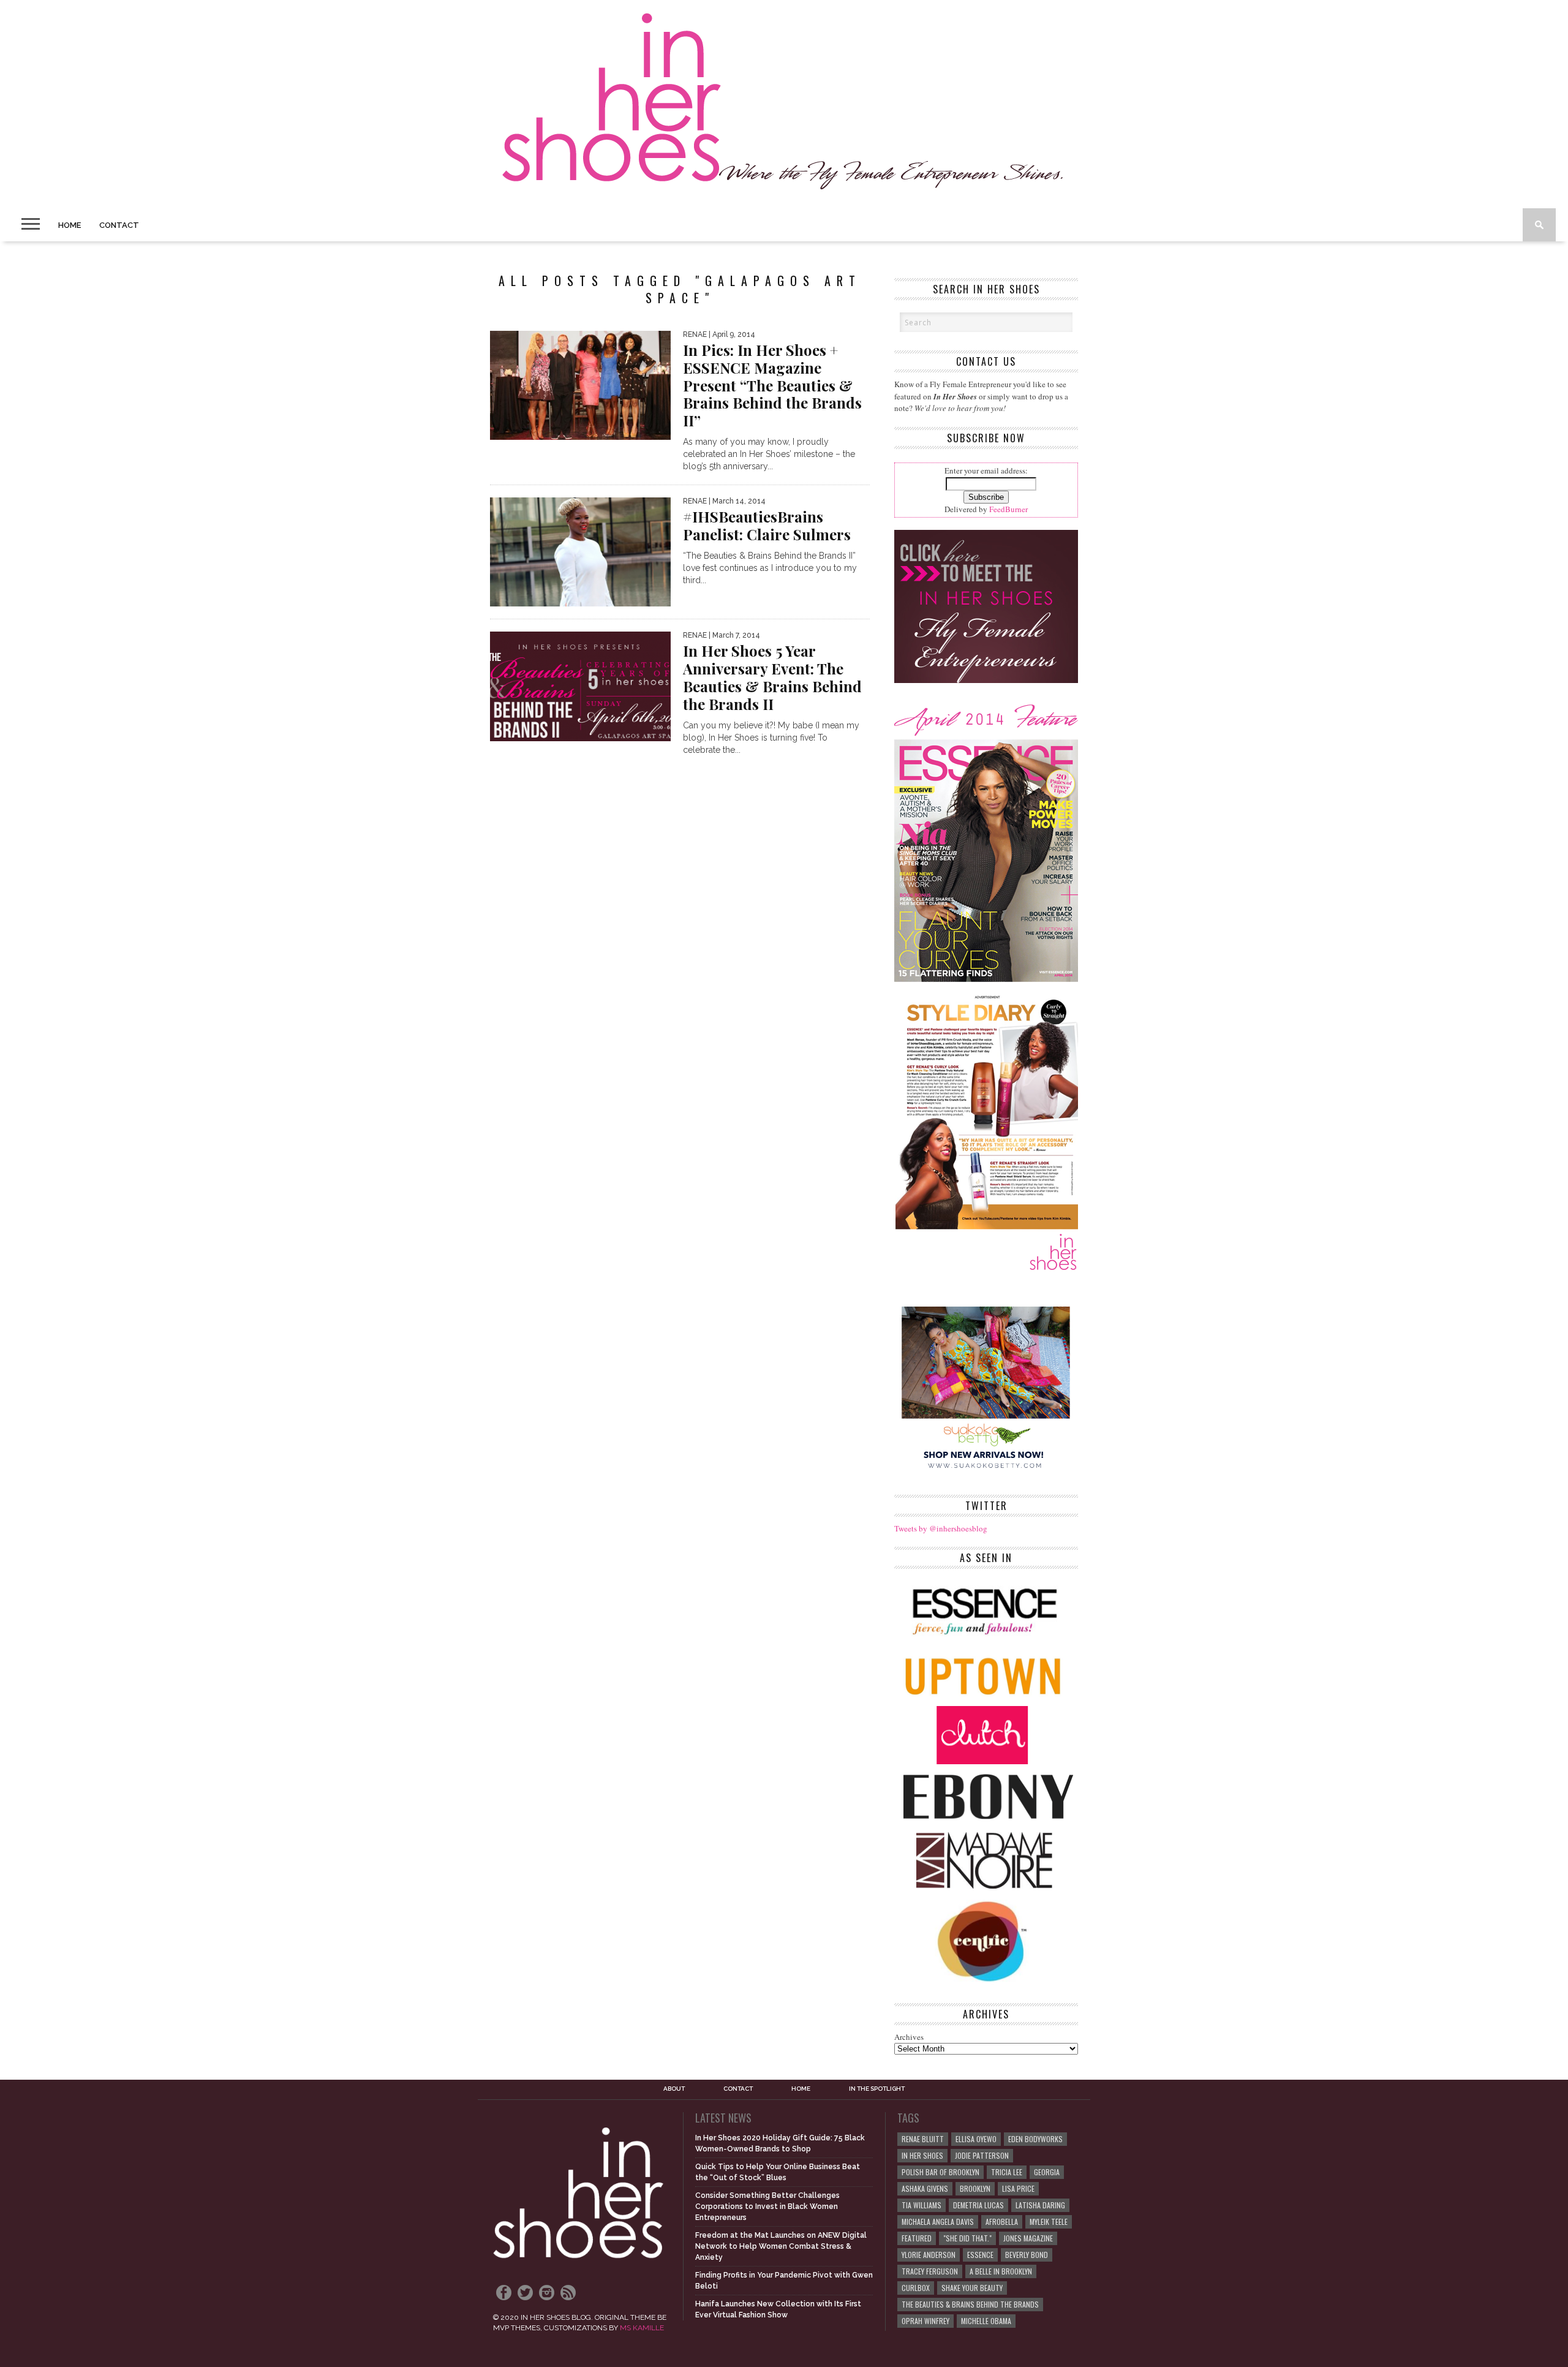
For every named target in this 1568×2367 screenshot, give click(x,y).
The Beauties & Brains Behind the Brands (970, 2304)
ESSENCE (980, 2255)
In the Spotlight (877, 2089)
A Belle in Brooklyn (1001, 2271)
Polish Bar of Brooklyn (940, 2172)
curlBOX (916, 2288)
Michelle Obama (986, 2321)
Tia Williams (922, 2205)
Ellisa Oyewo (976, 2139)
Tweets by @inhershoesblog (941, 1528)
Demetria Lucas (978, 2205)
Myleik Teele (1049, 2222)
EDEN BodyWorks (1035, 2139)
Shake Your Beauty (972, 2288)
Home (70, 225)
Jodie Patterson (982, 2155)
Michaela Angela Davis (938, 2222)
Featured (917, 2238)
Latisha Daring (1040, 2205)
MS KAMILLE (642, 2328)
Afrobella (1002, 2222)
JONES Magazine (1028, 2238)
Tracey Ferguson (930, 2271)
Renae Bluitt (923, 2139)
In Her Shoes (922, 2155)
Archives (909, 2037)
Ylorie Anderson (929, 2255)
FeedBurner (1008, 509)
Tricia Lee (1007, 2172)
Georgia (1047, 2172)
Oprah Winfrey (925, 2321)
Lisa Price (1018, 2188)
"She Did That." (967, 2238)
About (674, 2089)
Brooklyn (975, 2188)
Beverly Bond (1027, 2255)
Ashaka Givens (925, 2188)
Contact (119, 225)
